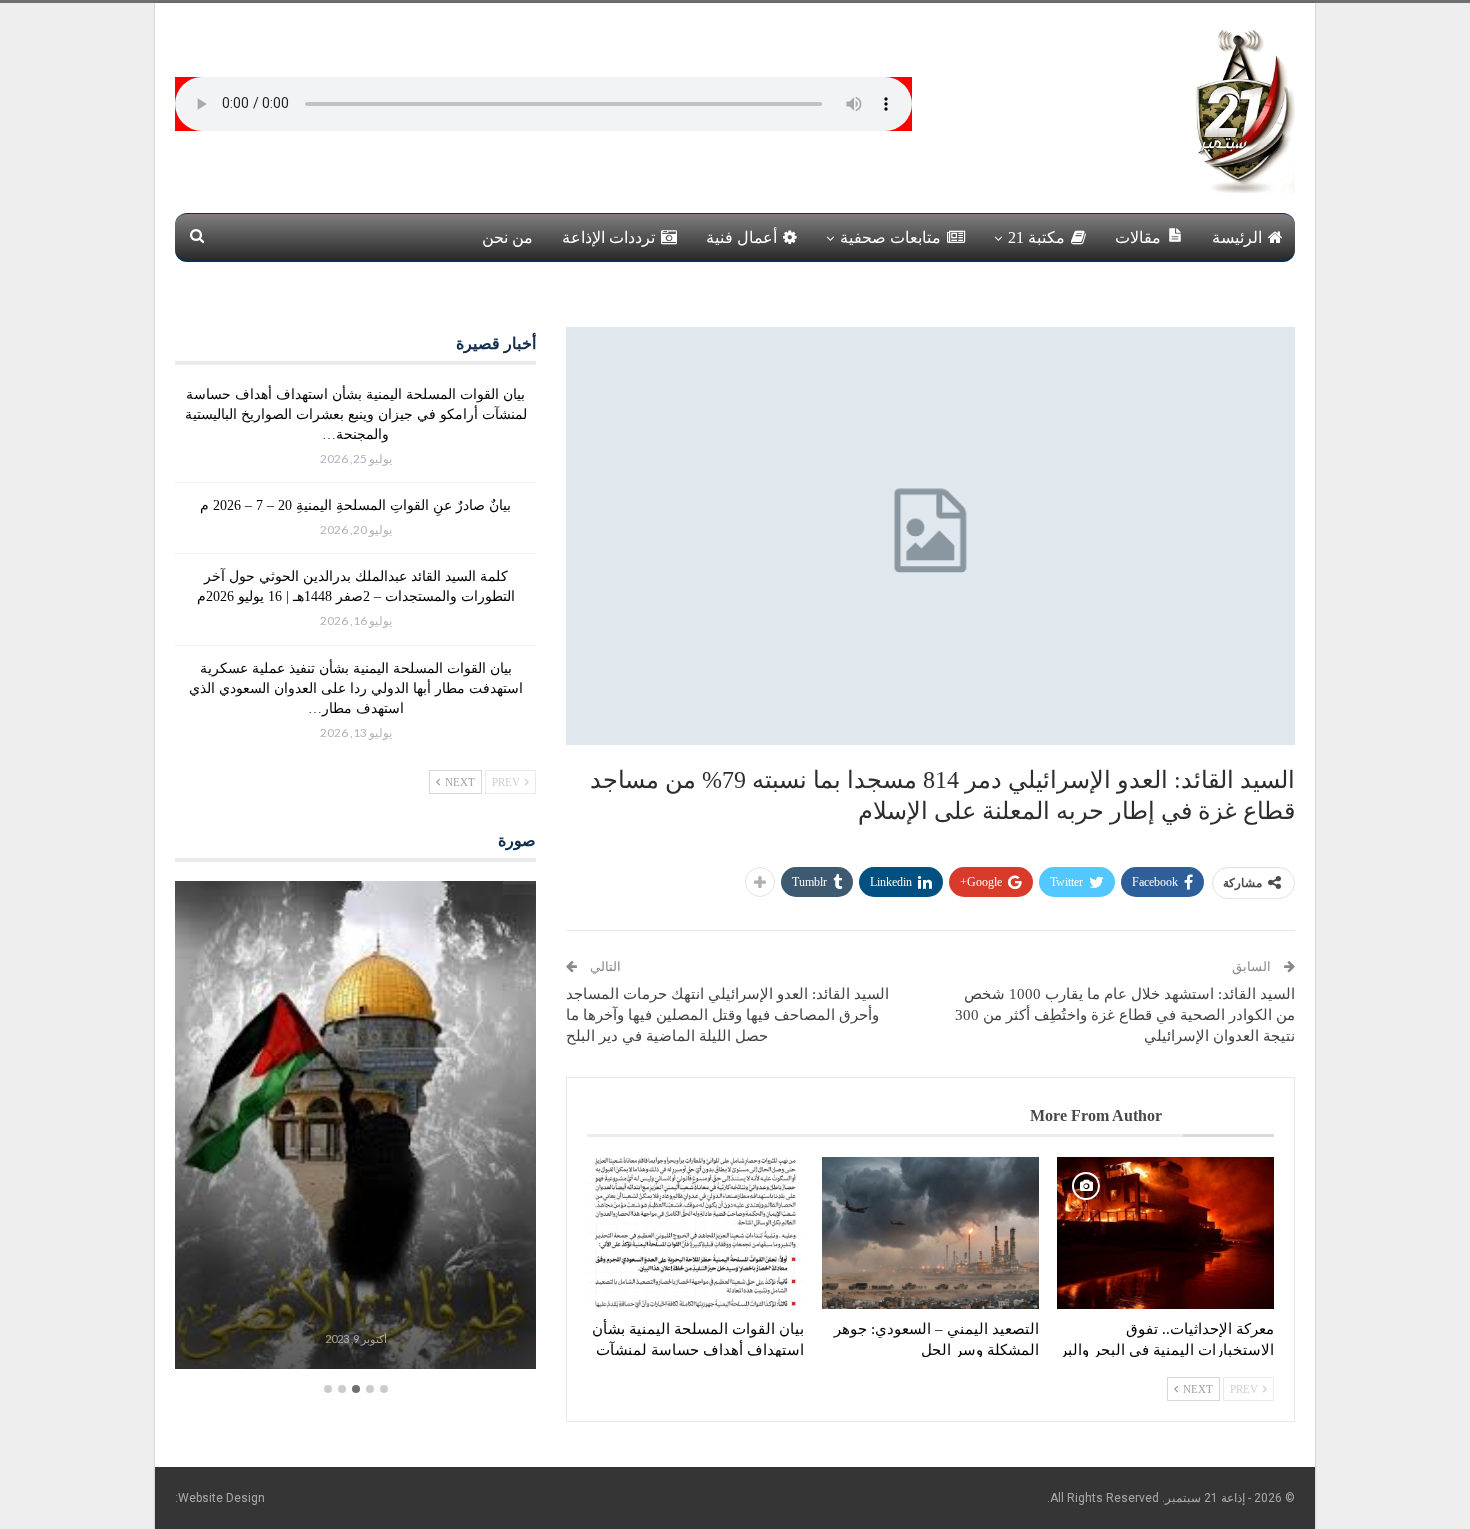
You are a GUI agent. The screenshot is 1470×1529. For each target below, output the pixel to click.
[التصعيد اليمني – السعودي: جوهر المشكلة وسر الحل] (930, 1233)
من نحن (507, 237)
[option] (355, 1127)
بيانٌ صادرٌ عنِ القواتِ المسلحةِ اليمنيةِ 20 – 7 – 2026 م (355, 505)
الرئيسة (1237, 237)
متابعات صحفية (890, 237)
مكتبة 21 (1036, 237)
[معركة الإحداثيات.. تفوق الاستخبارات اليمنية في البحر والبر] (1165, 1233)
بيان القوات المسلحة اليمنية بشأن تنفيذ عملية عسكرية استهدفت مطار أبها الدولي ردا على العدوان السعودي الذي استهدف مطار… (356, 688)
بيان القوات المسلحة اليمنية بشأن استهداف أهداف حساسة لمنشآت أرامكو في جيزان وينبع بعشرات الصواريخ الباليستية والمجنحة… (356, 414)
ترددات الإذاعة (608, 237)
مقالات (1138, 237)
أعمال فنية (741, 237)
